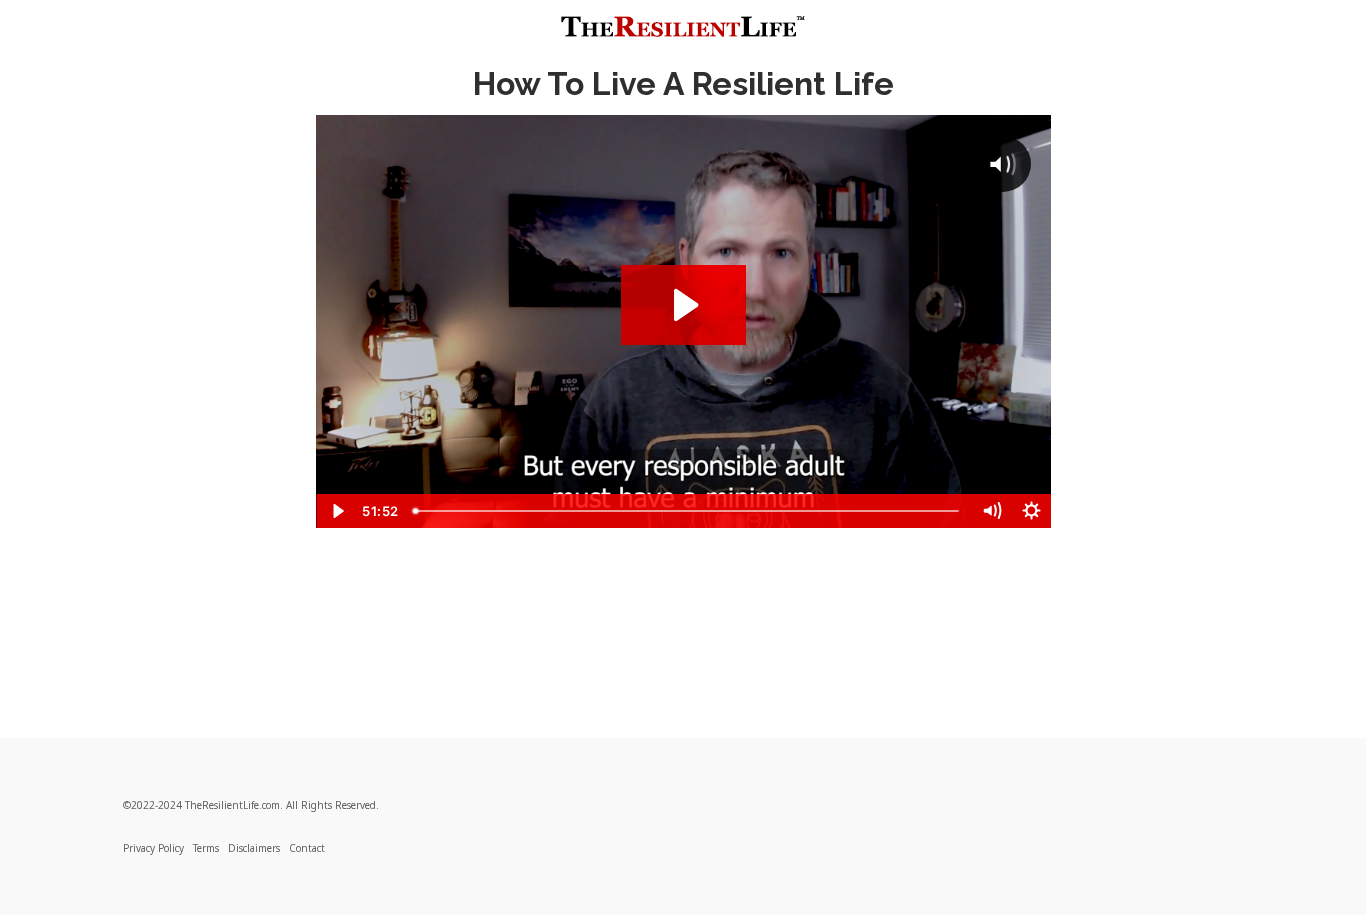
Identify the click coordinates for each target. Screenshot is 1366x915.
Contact (307, 848)
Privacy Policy (153, 848)
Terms (206, 848)
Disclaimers (254, 848)
